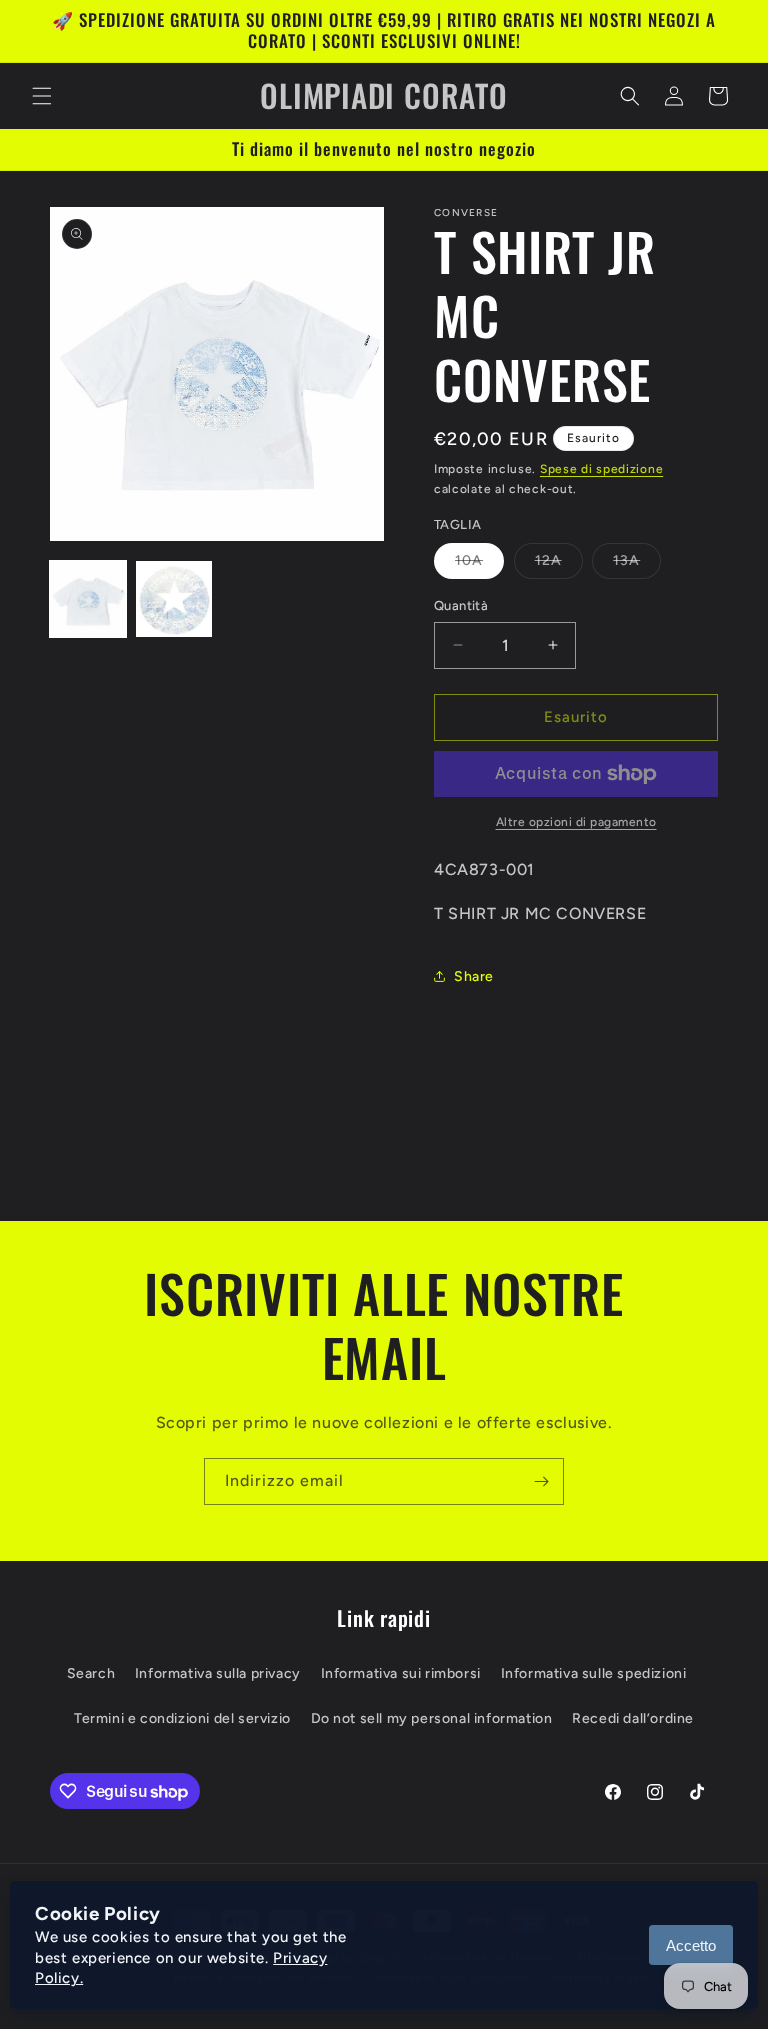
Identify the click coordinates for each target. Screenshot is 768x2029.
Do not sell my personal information (432, 1718)
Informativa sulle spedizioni (594, 1673)
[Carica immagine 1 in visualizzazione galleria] (88, 599)
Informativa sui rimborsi (401, 1673)
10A (479, 565)
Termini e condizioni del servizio (182, 1718)
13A (637, 565)
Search (91, 1673)
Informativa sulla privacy (218, 1673)
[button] (42, 96)
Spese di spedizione (601, 469)
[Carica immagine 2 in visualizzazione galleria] (174, 599)
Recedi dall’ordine (633, 1718)
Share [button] (474, 976)
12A (559, 565)
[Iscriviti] (541, 1481)
